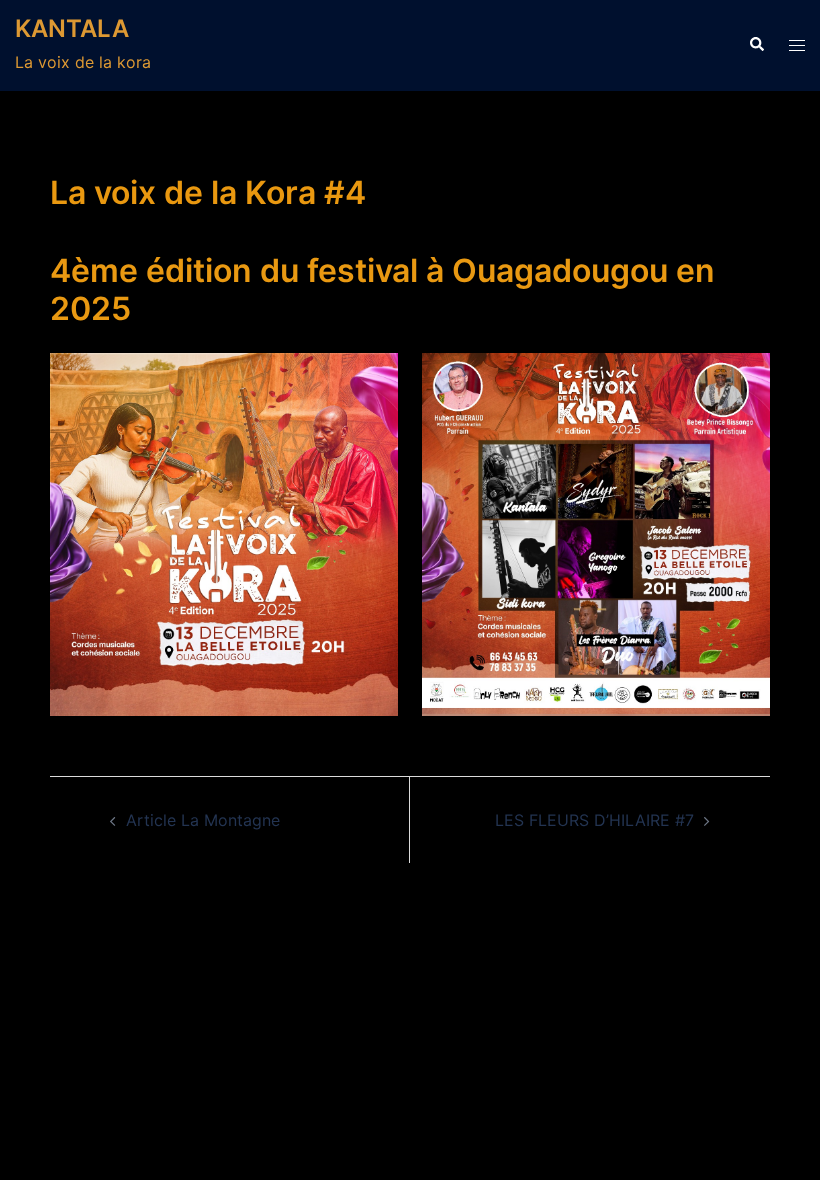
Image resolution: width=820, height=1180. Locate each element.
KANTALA (72, 28)
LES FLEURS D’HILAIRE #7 (594, 820)
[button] (756, 45)
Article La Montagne (203, 820)
